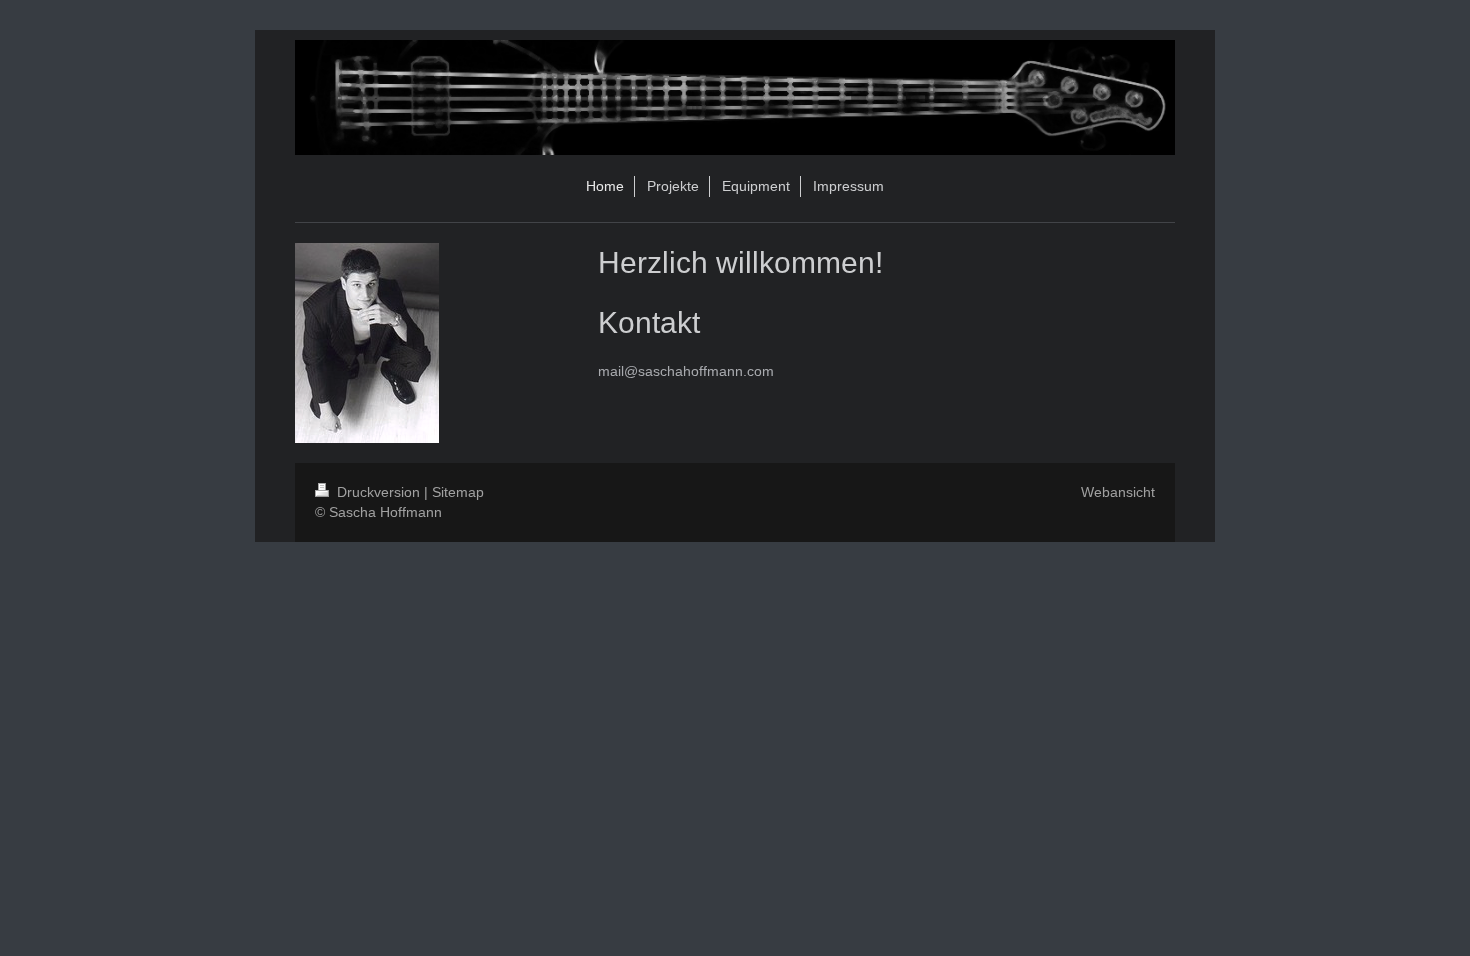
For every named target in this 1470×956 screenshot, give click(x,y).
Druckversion (378, 492)
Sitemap (458, 492)
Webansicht (1118, 492)
